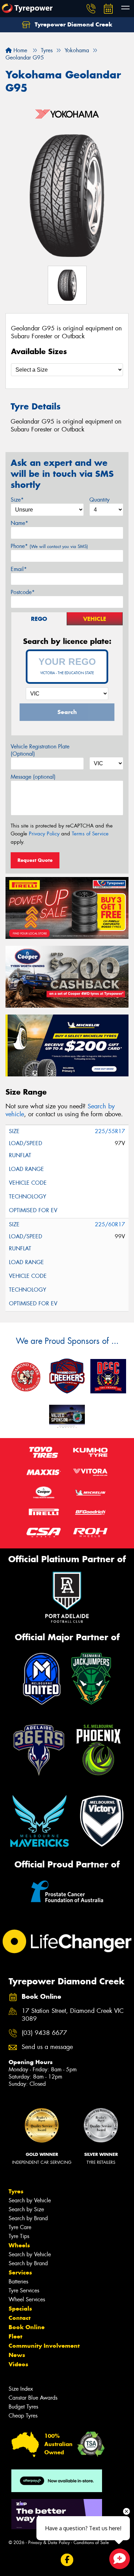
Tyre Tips (19, 2236)
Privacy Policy (44, 834)
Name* (19, 523)
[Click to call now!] (91, 9)
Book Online (27, 2327)
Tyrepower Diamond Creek (73, 24)
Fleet (15, 2336)
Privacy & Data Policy (49, 2542)
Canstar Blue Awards (33, 2398)
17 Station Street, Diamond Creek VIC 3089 (73, 2015)
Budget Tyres (23, 2407)
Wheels (19, 2245)
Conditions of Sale (91, 2542)
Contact (20, 2318)
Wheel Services (27, 2299)
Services (20, 2272)
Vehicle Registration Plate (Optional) (40, 750)
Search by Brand (28, 2218)
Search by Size (26, 2209)
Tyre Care (20, 2227)
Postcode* (23, 592)
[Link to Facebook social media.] (67, 2560)
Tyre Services (24, 2290)
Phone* (49, 546)
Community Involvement (44, 2346)
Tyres (16, 2191)
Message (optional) (33, 777)
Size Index (21, 2389)
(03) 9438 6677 (44, 2033)
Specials (20, 2309)
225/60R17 (110, 1224)
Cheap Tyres (23, 2416)
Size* (17, 500)
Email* (19, 569)
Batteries (18, 2282)
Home (19, 50)
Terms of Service (90, 834)
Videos (18, 2364)
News (17, 2355)
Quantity (99, 500)
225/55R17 (110, 1131)
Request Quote (35, 860)
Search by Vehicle (30, 2200)
